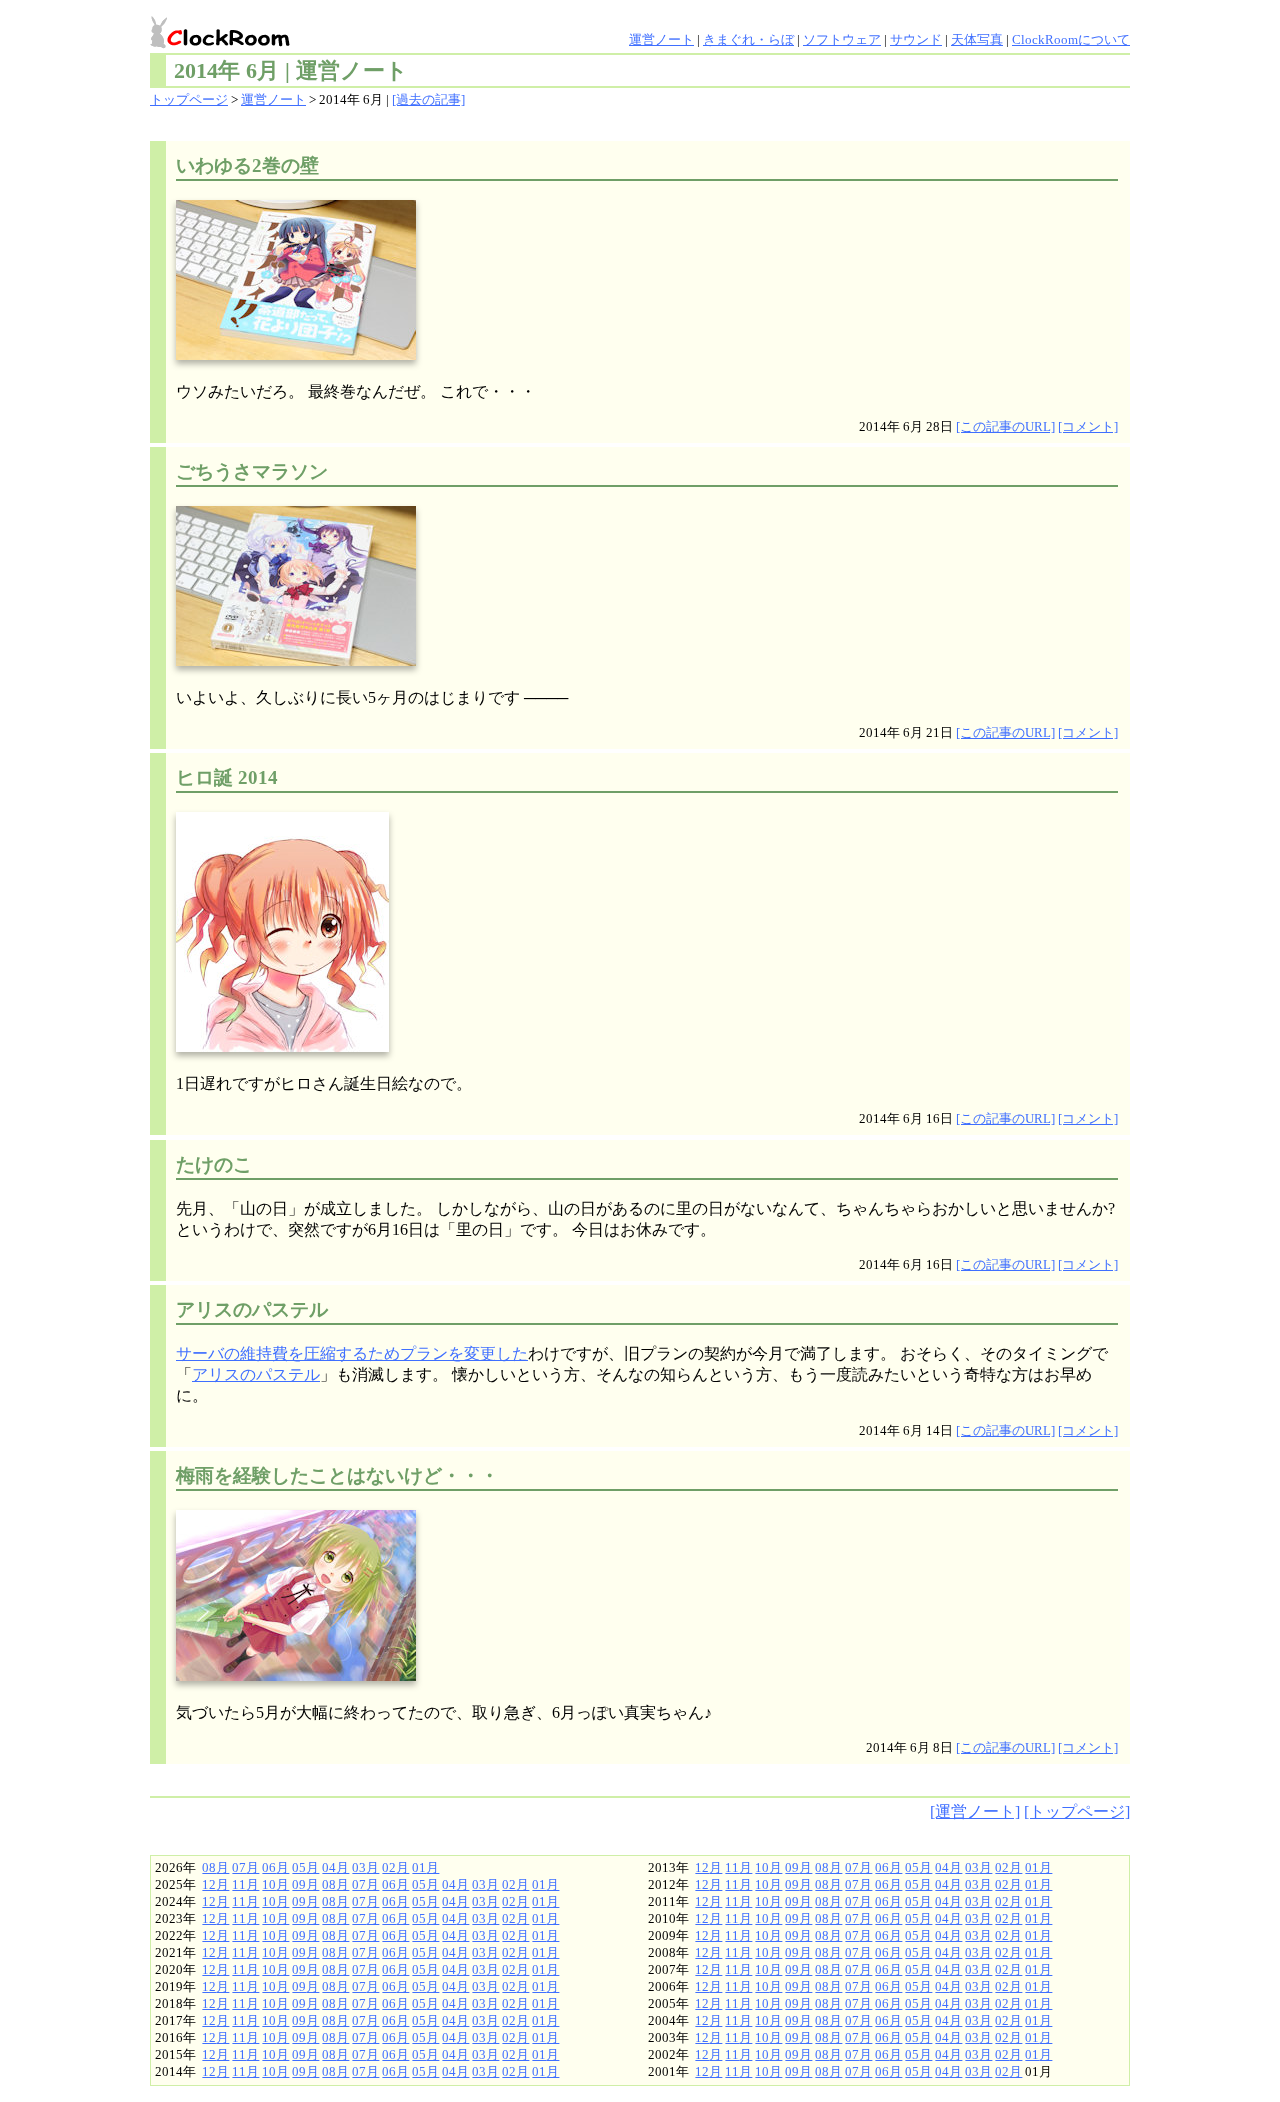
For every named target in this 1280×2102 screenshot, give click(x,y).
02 (389, 1868)
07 (239, 1868)
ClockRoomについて (1071, 40)
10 (269, 1885)
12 (209, 1885)
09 (299, 1885)
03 (359, 1868)
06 (269, 1868)
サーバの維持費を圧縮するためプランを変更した (352, 1353)
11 (239, 1885)
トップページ (189, 100)
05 (299, 1868)
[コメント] (1088, 427)
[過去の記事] (428, 100)
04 (329, 1868)
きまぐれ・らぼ (748, 40)
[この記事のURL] (1005, 427)
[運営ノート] (975, 1811)
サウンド (916, 40)
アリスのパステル (256, 1374)
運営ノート (661, 40)
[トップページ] (1077, 1811)
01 (419, 1868)
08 (209, 1868)
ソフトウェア (842, 40)
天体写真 (977, 40)
